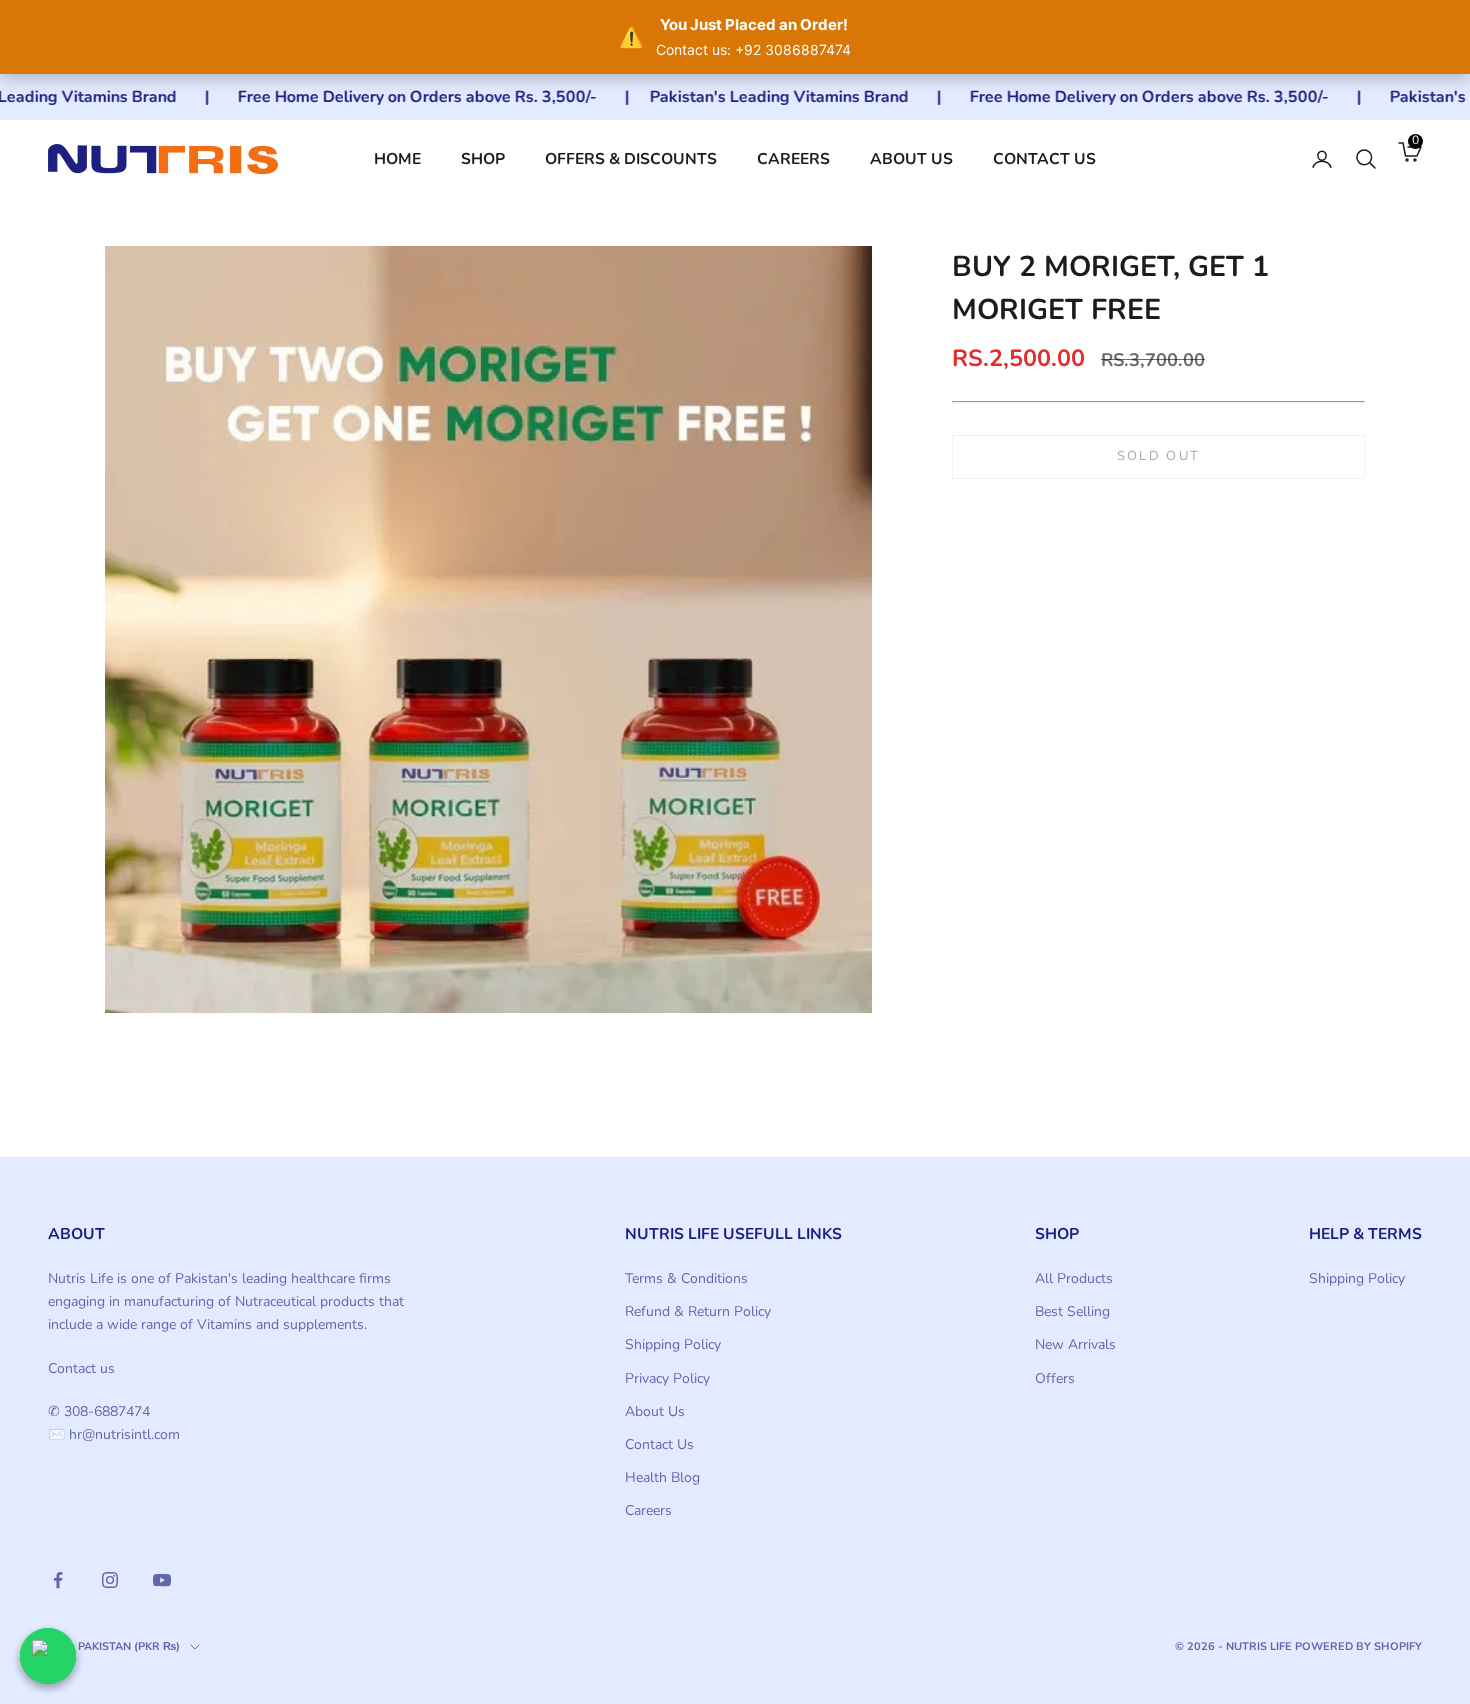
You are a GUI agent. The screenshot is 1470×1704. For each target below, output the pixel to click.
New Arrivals (1075, 1344)
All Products (1074, 1278)
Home (397, 159)
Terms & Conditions (686, 1278)
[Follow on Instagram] (110, 1580)
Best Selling (1072, 1311)
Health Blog (662, 1477)
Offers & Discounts (631, 159)
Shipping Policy (673, 1344)
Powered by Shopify (1358, 1646)
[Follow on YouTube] (162, 1580)
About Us (911, 159)
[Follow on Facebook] (58, 1580)
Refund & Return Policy (698, 1311)
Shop (483, 159)
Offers (1055, 1378)
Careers (793, 159)
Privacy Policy (667, 1378)
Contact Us (1044, 159)
